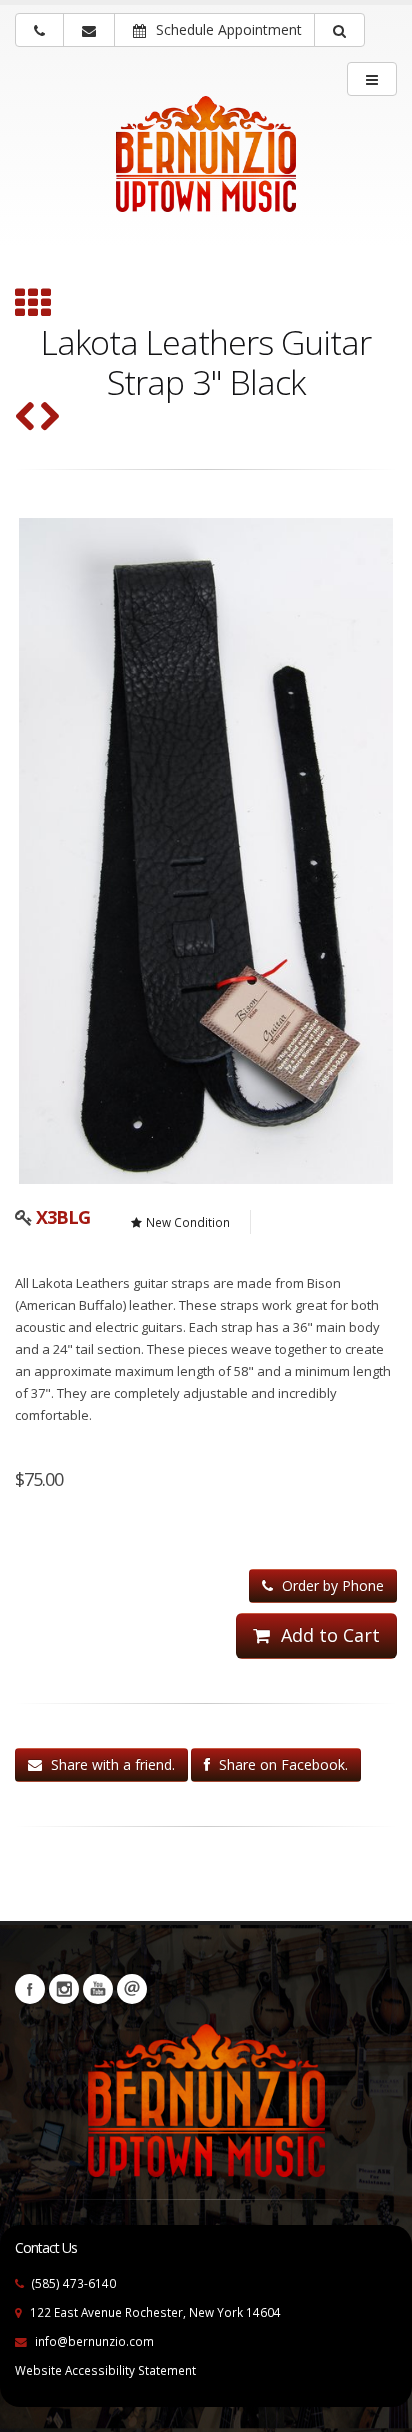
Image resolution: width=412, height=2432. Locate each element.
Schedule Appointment (227, 29)
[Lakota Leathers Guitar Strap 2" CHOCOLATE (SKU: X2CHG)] (25, 418)
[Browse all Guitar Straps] (32, 304)
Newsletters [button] (132, 1989)
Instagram (64, 1989)
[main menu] (372, 79)
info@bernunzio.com (94, 2341)
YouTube (98, 1989)
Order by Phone (331, 1585)
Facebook (30, 1989)
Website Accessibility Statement (105, 2370)
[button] (339, 30)
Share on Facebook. (281, 1764)
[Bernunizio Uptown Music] (206, 167)
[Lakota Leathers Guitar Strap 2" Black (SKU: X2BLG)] (49, 418)
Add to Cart (328, 1635)
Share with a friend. (111, 1764)
